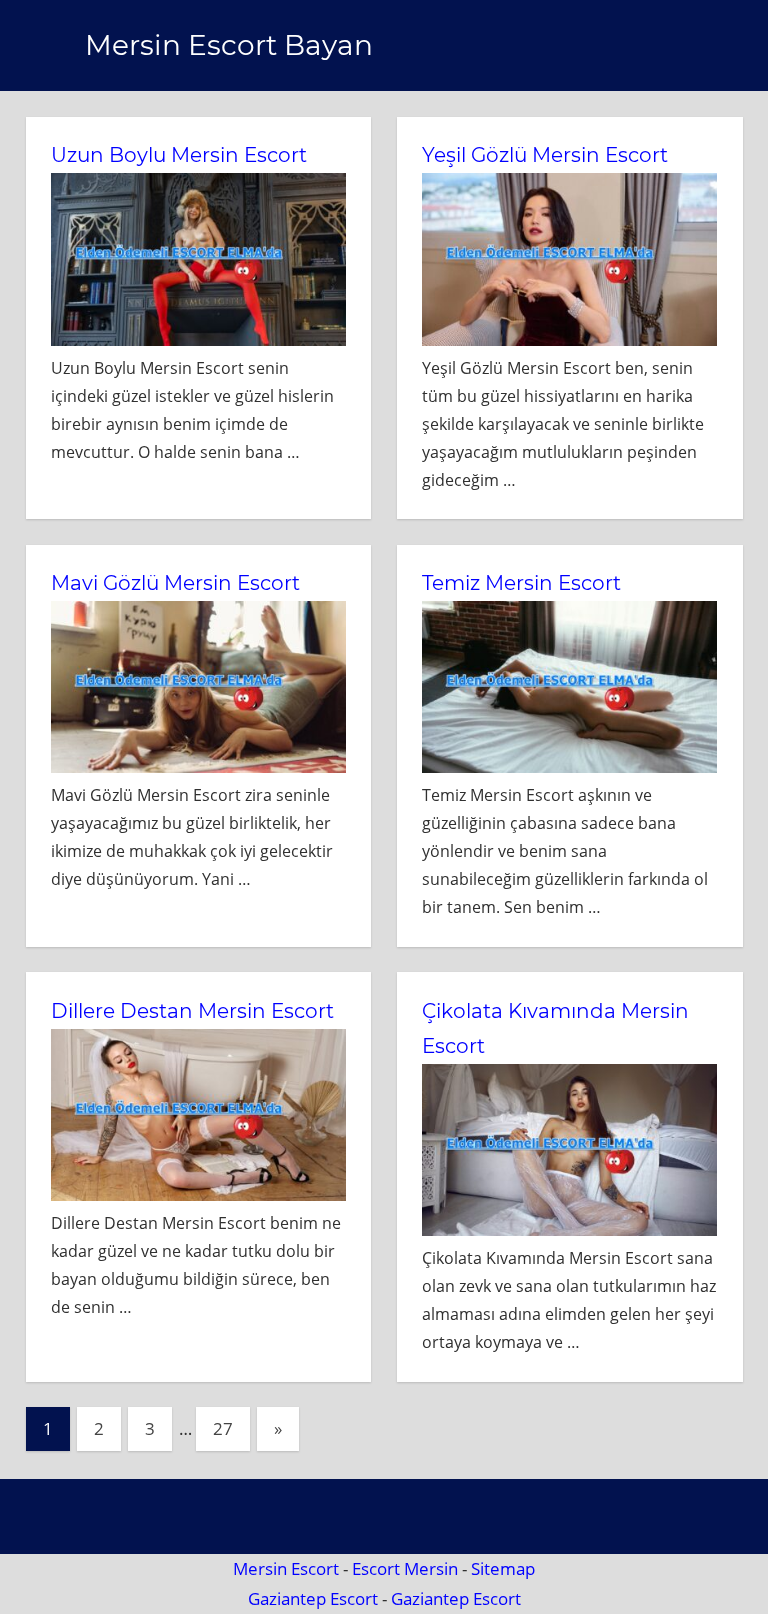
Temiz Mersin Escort (521, 583)
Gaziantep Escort (313, 1598)
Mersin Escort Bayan (229, 45)
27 (223, 1428)
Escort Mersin (405, 1568)
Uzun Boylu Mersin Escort (179, 155)
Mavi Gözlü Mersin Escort (175, 583)
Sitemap (503, 1568)
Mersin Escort (286, 1568)
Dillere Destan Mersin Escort (192, 1011)
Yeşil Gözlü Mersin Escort (545, 155)
